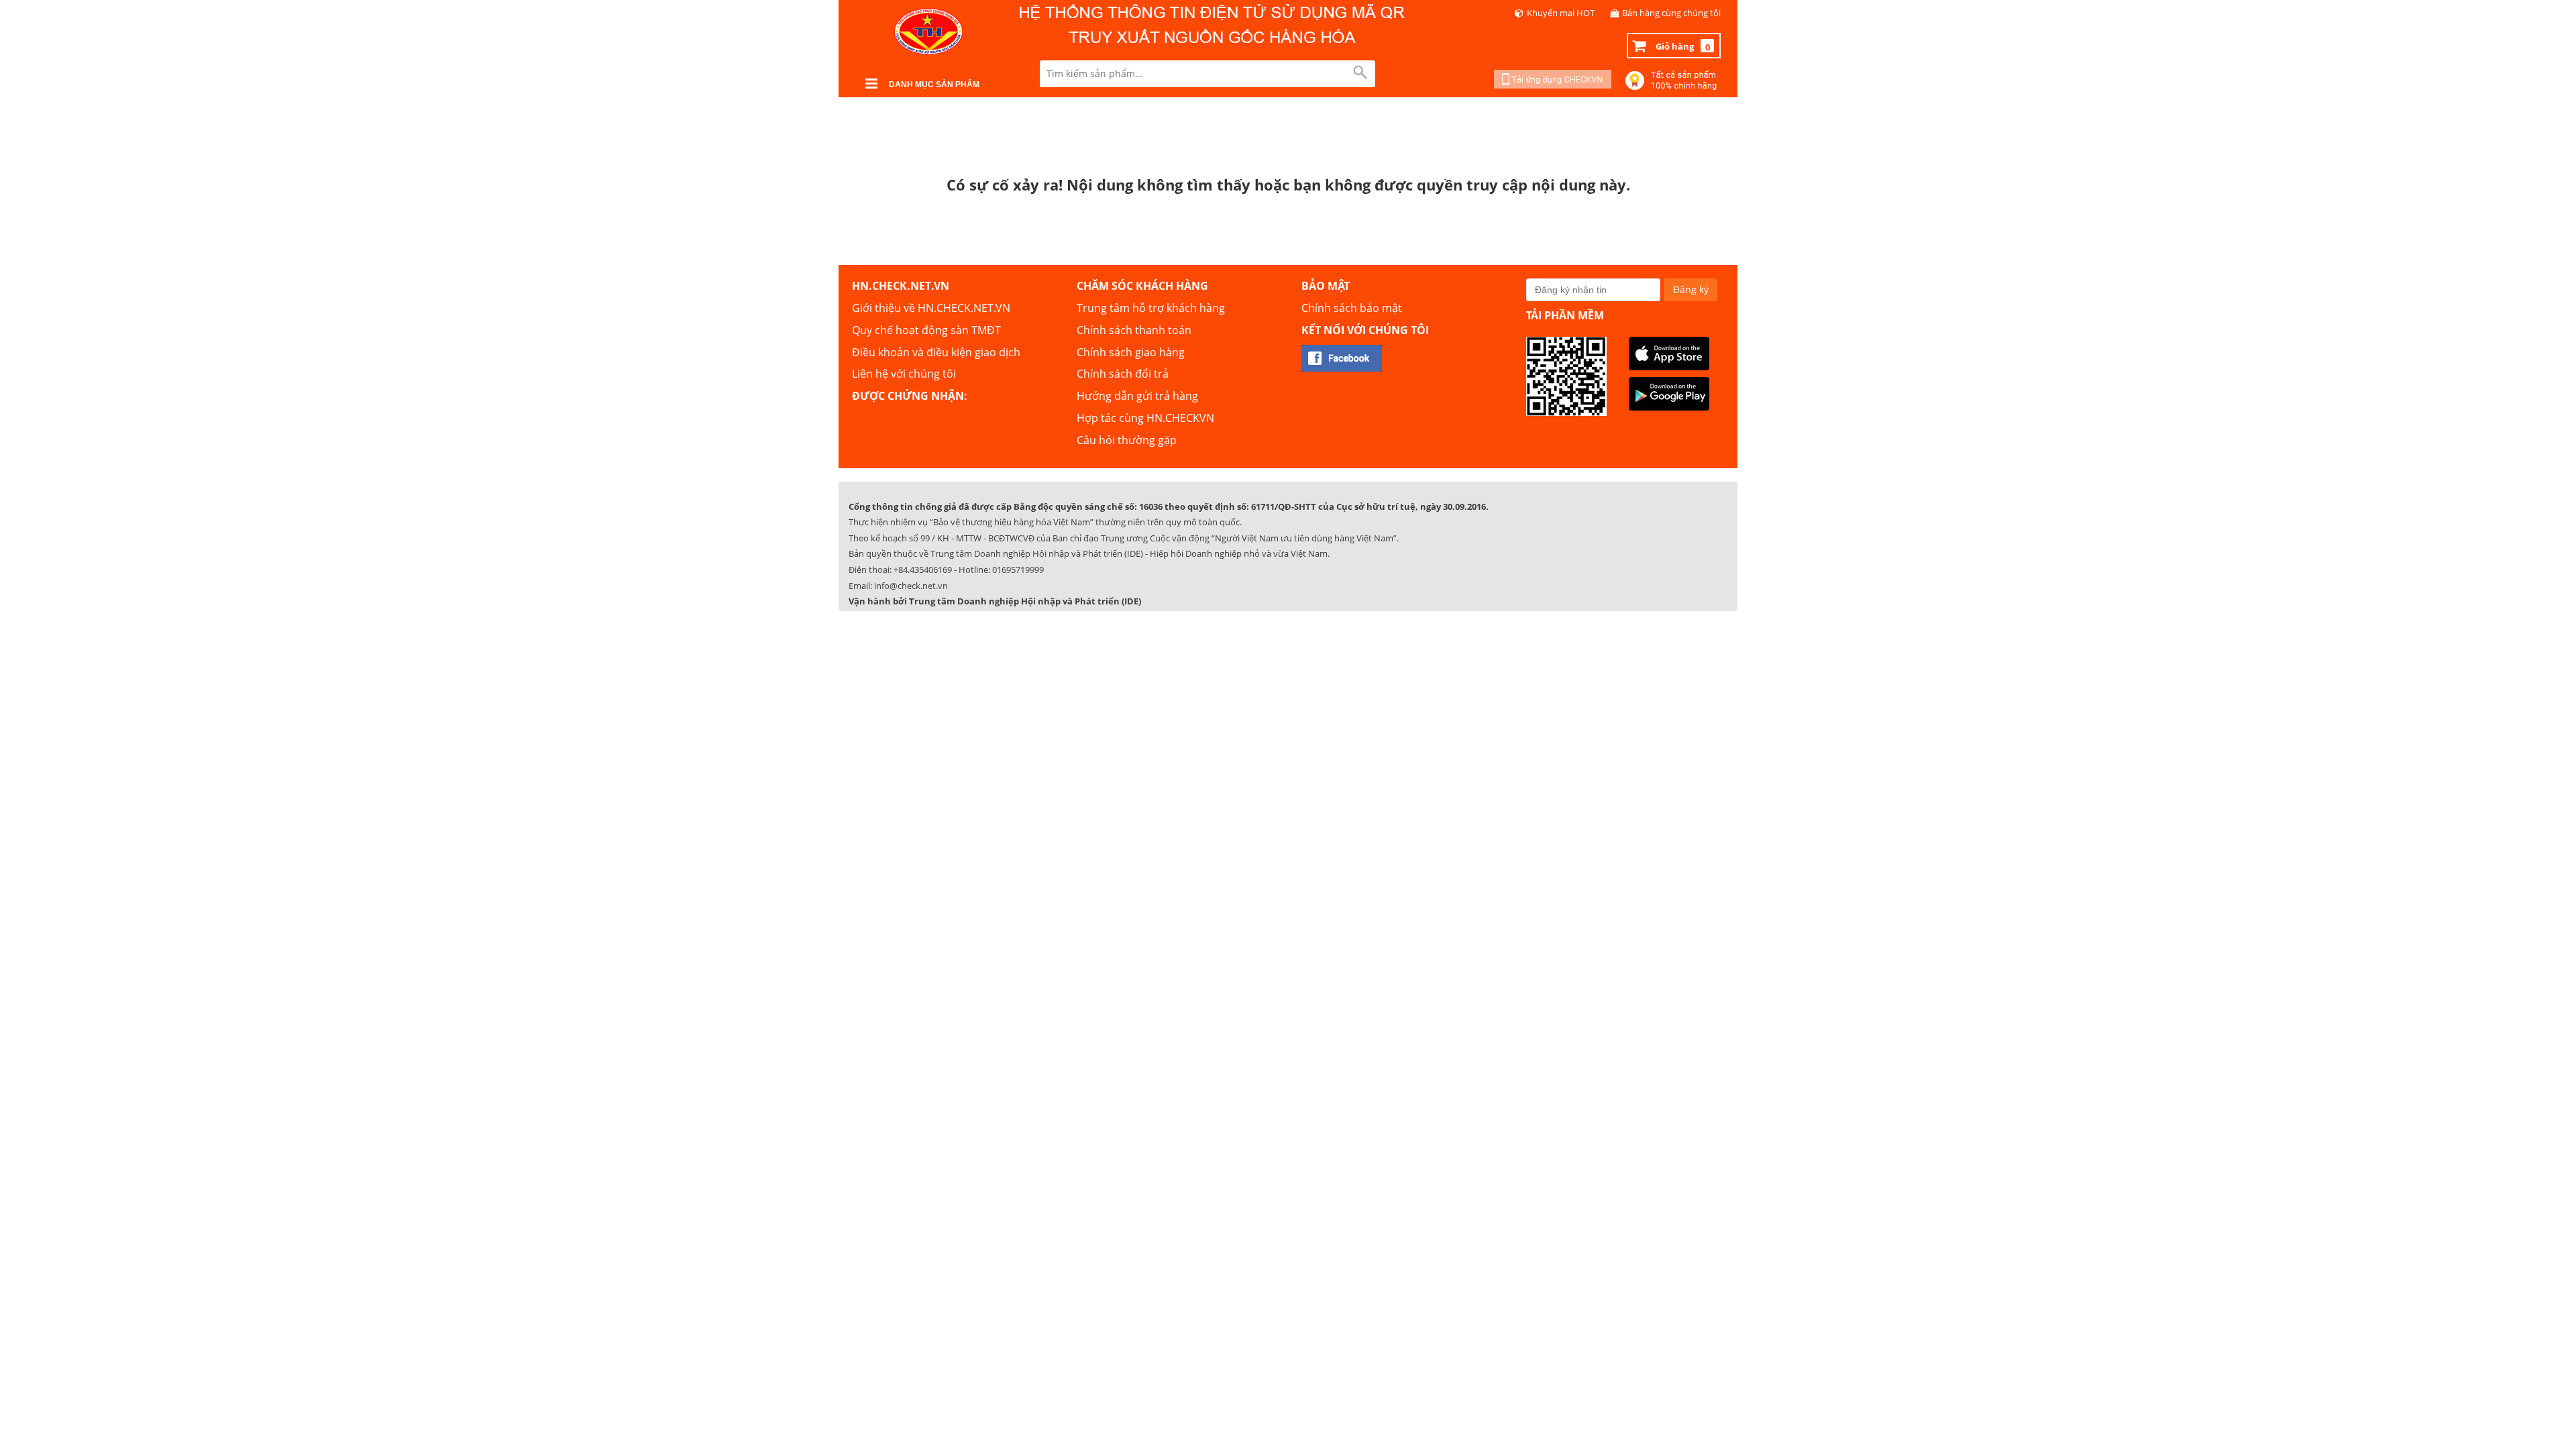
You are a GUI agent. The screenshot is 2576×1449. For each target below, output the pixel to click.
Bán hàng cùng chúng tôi (1671, 13)
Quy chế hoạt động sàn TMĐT (926, 330)
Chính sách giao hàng (1131, 352)
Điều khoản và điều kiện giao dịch (936, 352)
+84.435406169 (923, 570)
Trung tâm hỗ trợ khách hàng (1151, 308)
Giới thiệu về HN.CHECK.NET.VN (931, 308)
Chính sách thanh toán (1134, 330)
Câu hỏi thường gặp (1127, 440)
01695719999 (1018, 570)
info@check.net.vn (911, 586)
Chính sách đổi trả (1123, 374)
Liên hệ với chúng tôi (904, 374)
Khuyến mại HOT (1561, 13)
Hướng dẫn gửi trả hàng (1137, 396)
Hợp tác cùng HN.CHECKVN (1145, 418)
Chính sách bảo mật (1352, 308)
